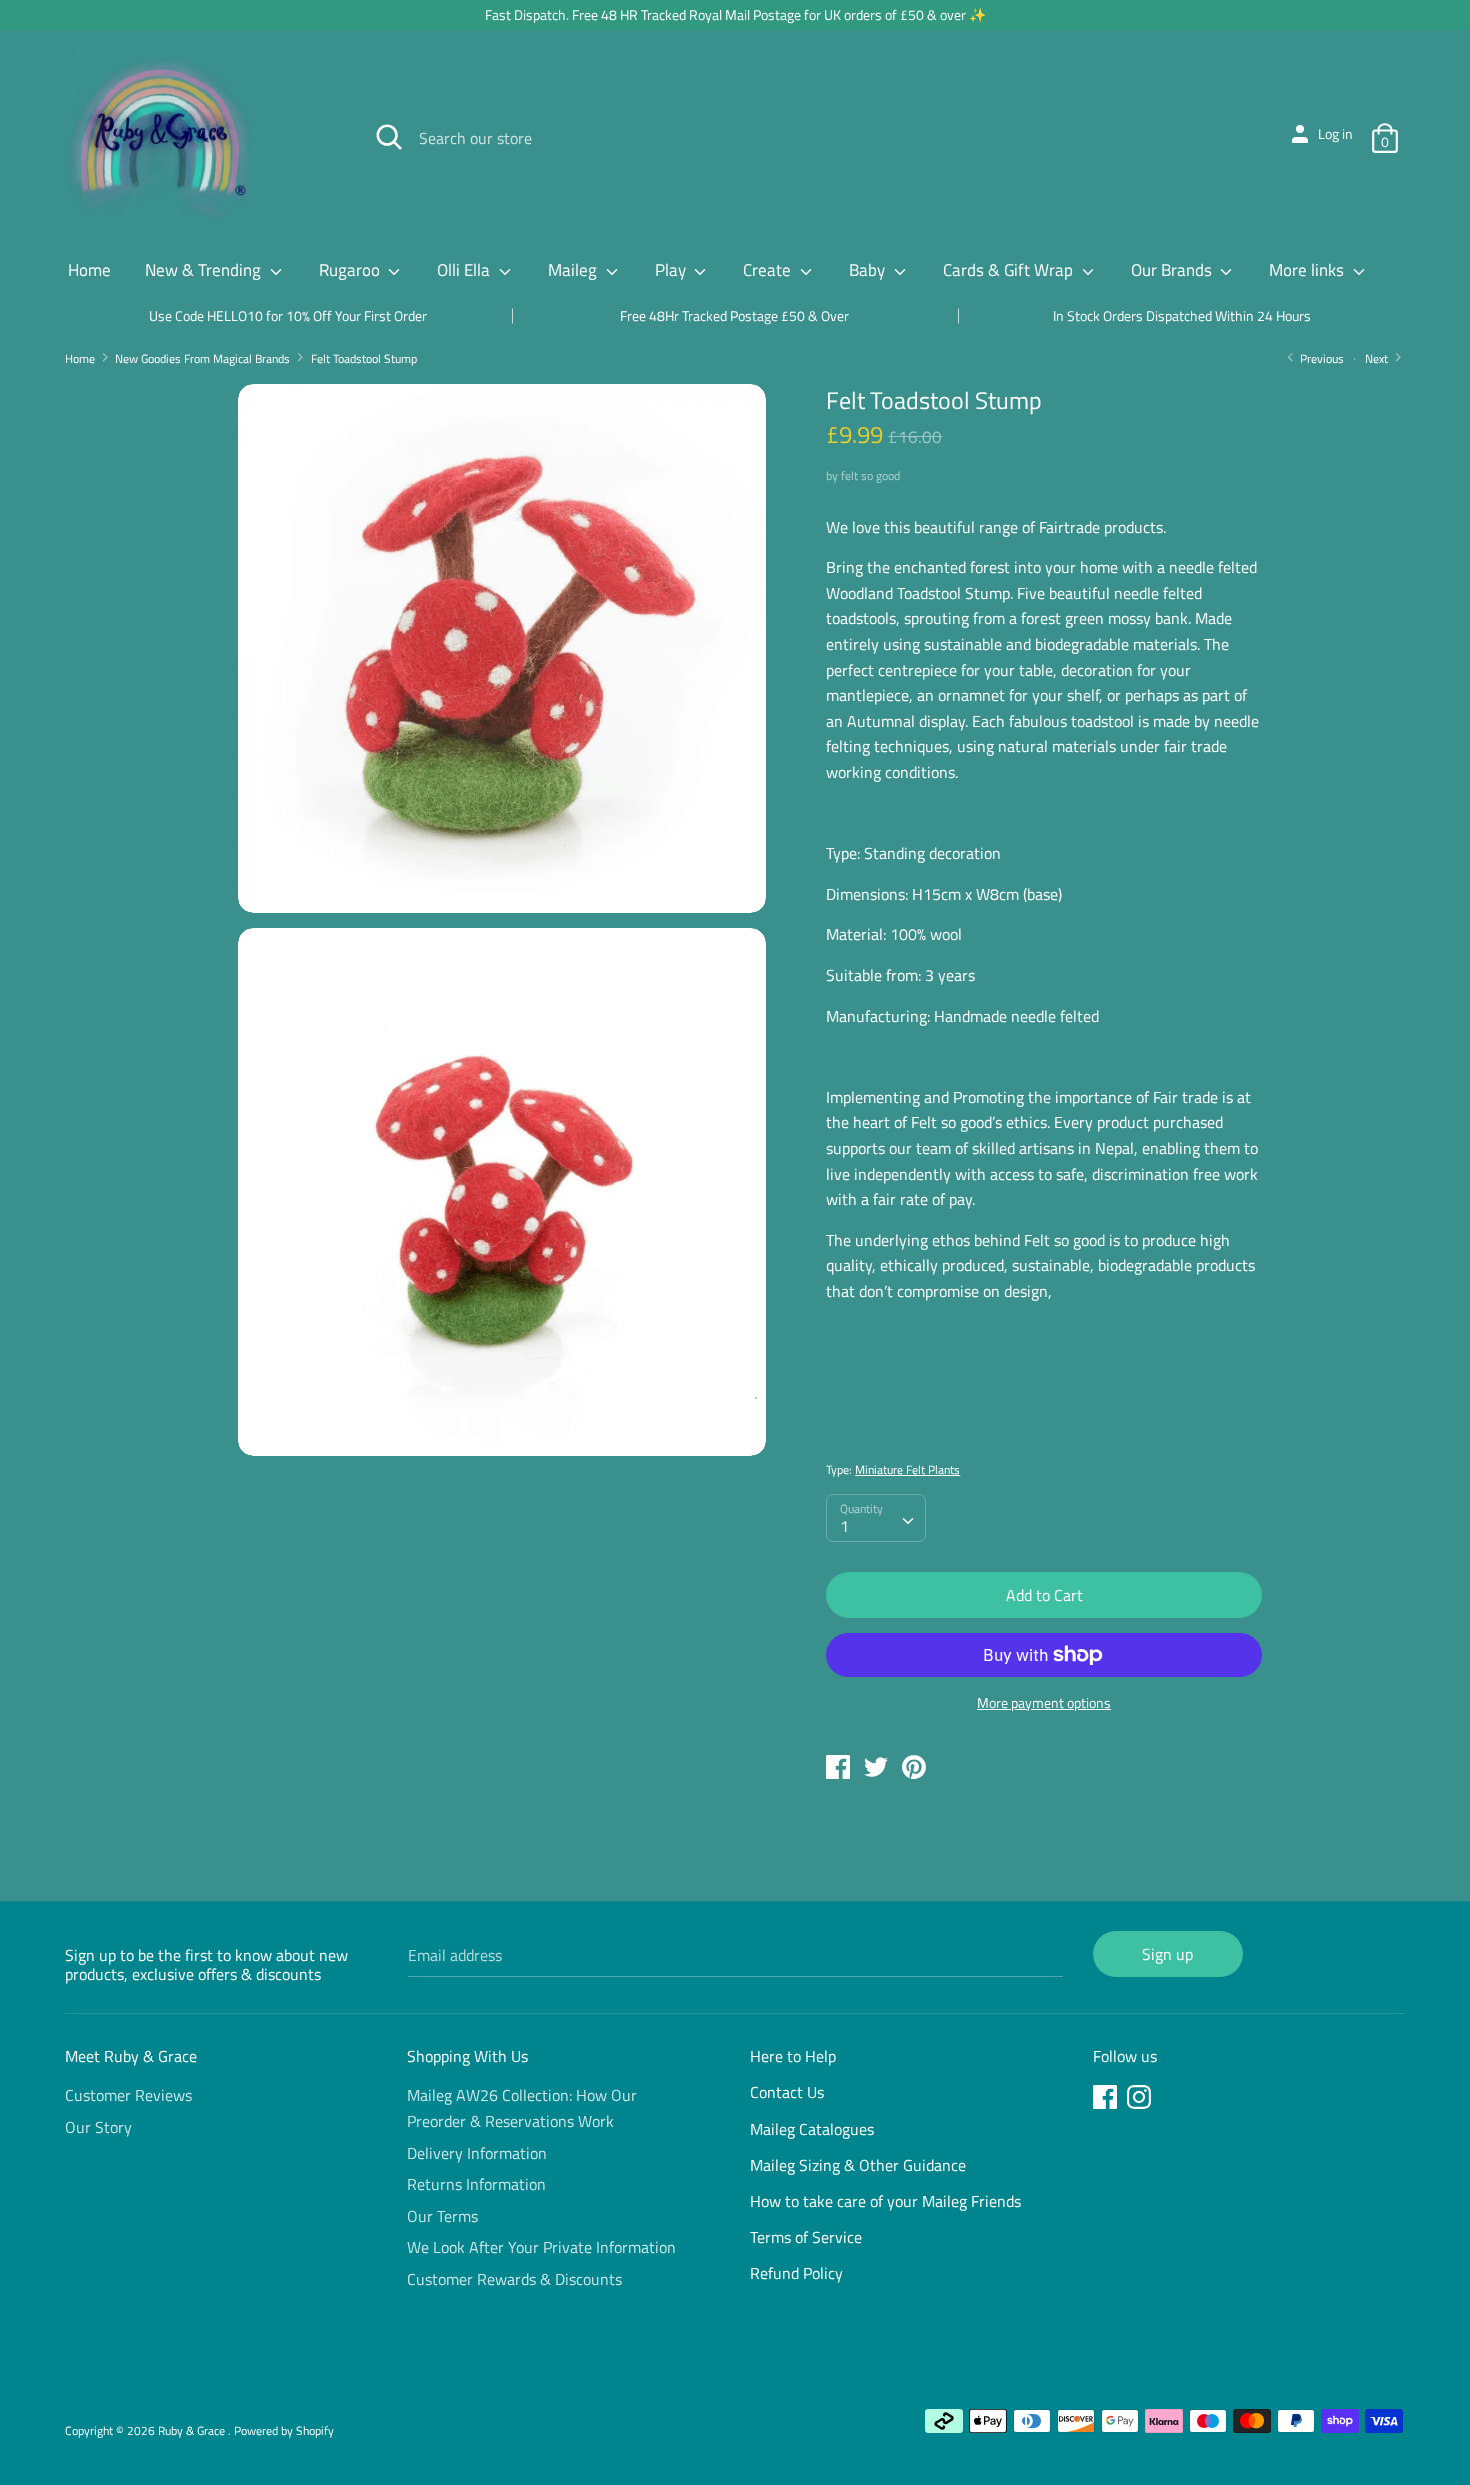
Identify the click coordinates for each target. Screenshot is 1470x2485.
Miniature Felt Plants (907, 1469)
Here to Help (793, 2056)
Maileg (574, 270)
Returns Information (476, 2184)
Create (769, 270)
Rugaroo (351, 270)
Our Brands (1173, 270)
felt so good (870, 475)
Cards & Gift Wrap (1010, 270)
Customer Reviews (128, 2095)
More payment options (1044, 1703)
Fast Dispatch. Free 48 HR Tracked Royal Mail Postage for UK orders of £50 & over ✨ (735, 14)
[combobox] (876, 1518)
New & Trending (205, 270)
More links (1308, 270)
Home (89, 270)
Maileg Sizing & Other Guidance (858, 2165)
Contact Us (787, 2092)
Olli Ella (465, 270)
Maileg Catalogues (812, 2129)
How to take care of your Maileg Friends (885, 2201)
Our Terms (442, 2216)
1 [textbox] (844, 1526)
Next (1378, 358)
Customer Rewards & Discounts (514, 2279)
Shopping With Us (467, 2056)
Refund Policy (796, 2273)
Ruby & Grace (193, 2430)
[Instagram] (1141, 2100)
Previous (1320, 358)
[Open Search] (389, 137)
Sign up (1167, 1954)
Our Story (98, 2127)
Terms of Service (806, 2237)
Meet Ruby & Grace (131, 2056)
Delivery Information (477, 2153)
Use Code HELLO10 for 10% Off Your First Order (288, 315)
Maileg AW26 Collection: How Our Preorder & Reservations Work (522, 2108)
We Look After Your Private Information (541, 2247)
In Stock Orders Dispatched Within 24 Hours (1182, 315)
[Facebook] (1107, 2100)
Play (672, 270)
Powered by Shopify (284, 2430)
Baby (869, 270)
